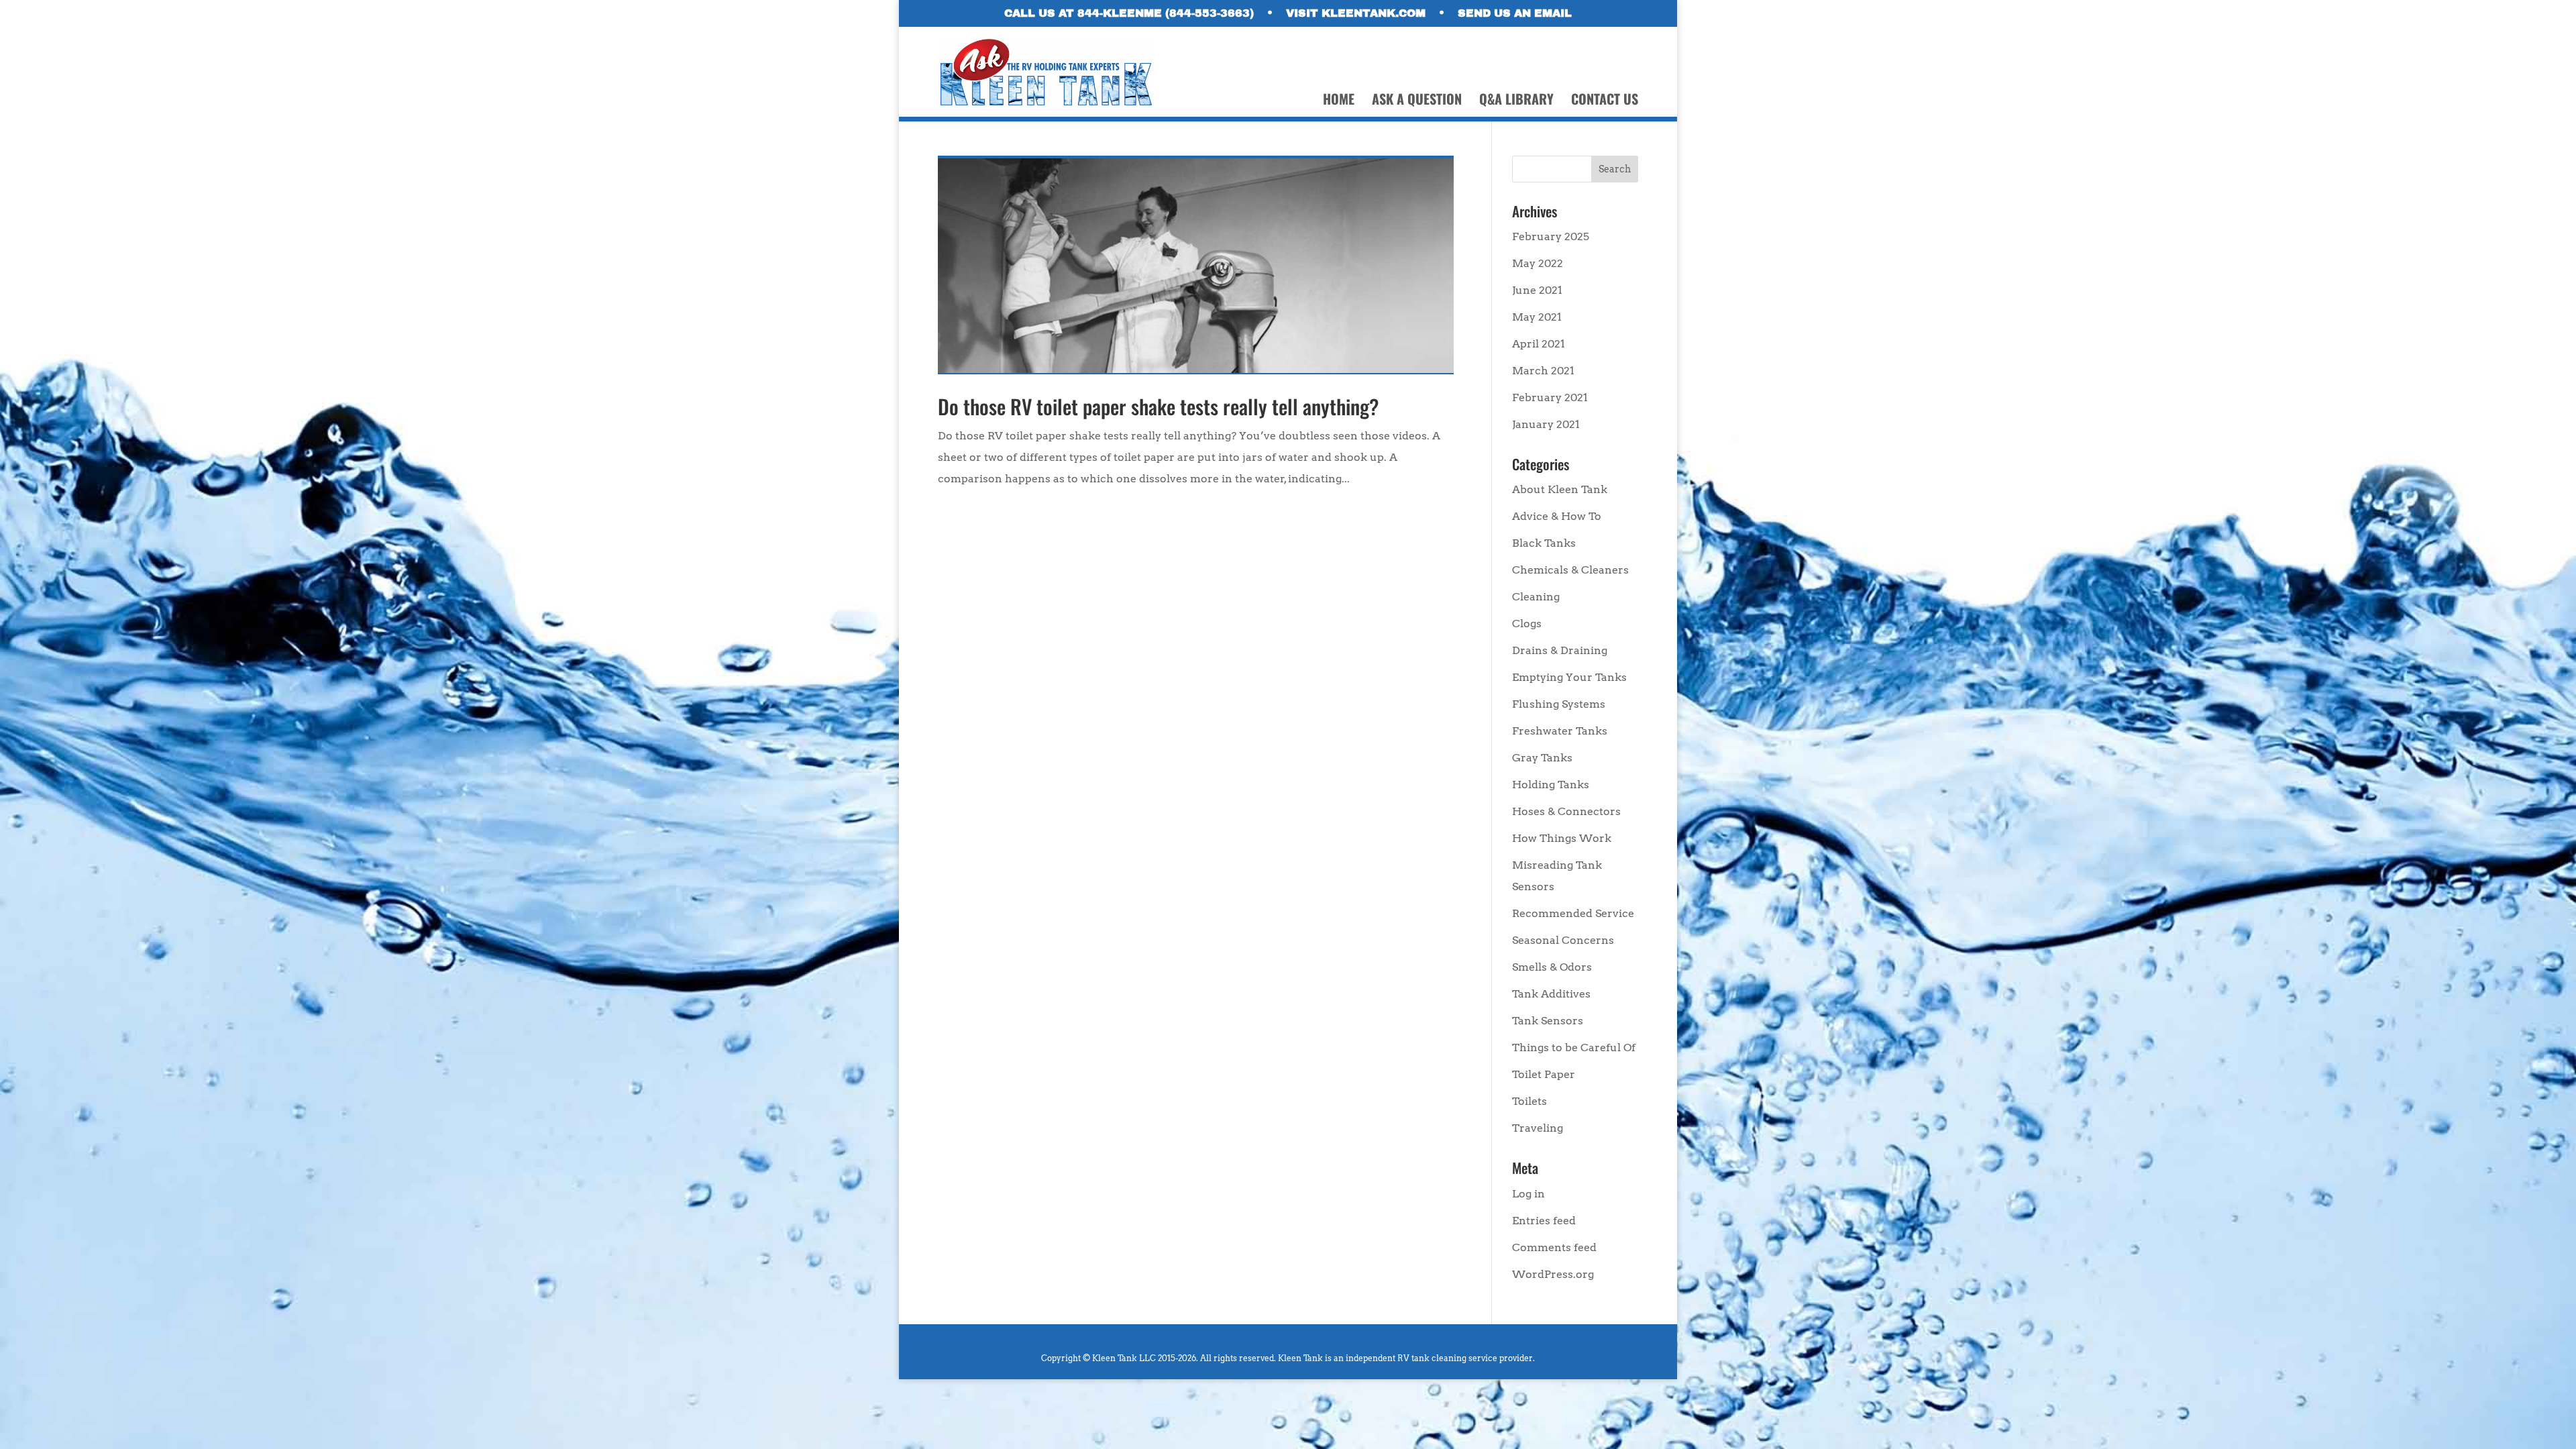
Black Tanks (1544, 543)
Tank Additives (1551, 994)
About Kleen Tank (1560, 489)
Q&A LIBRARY (1516, 101)
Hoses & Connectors (1566, 811)
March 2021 (1543, 371)
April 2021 (1539, 344)
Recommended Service (1573, 913)
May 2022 (1538, 263)
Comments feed (1554, 1247)
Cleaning (1536, 597)
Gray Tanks (1542, 758)
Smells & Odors (1552, 967)
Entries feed (1544, 1221)
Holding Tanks (1551, 785)
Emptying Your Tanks (1569, 677)
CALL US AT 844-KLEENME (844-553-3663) (1129, 13)
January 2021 (1546, 424)
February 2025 (1551, 236)
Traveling (1538, 1128)
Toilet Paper (1544, 1074)
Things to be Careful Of (1574, 1048)
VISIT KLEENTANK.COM (1356, 13)
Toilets (1529, 1101)
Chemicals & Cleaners (1570, 570)
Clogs (1527, 624)
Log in (1528, 1194)
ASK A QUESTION (1417, 101)
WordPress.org (1553, 1274)
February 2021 (1550, 397)
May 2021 (1537, 317)
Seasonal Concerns (1563, 940)
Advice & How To (1557, 516)
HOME (1339, 101)
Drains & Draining (1560, 650)
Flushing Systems (1559, 704)
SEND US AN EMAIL (1515, 13)
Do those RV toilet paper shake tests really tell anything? (1158, 406)
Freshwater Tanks (1560, 731)
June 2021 (1537, 290)
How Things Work (1562, 838)
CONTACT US (1605, 101)
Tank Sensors (1548, 1021)
